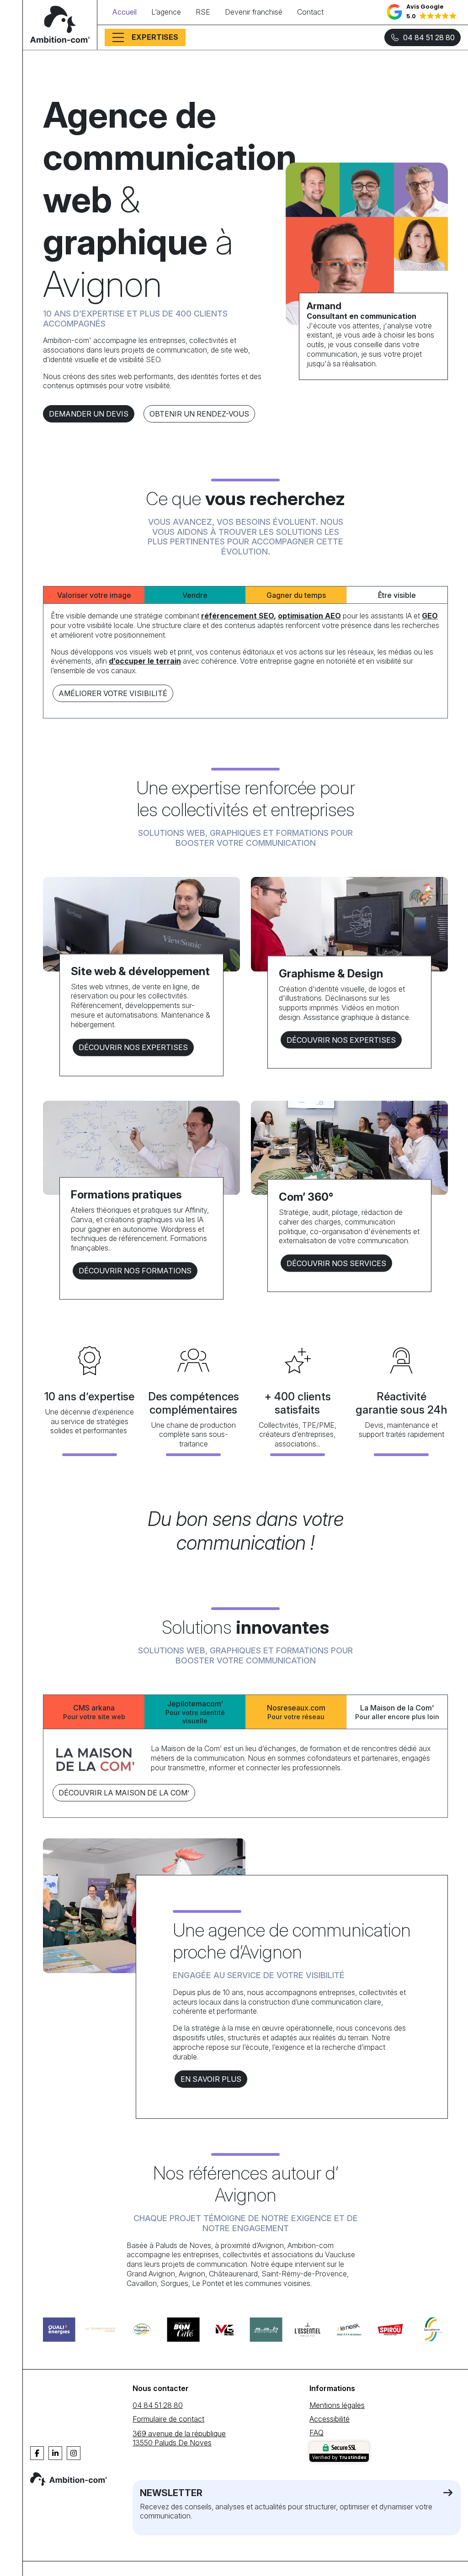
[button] (422, 12)
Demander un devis (89, 414)
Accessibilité (330, 2419)
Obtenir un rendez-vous (199, 414)
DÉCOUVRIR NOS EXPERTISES (133, 1047)
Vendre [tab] (195, 595)
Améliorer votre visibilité (113, 693)
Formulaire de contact (168, 2419)
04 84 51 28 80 (429, 37)
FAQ (316, 2433)
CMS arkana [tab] (94, 1712)
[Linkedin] (55, 2453)
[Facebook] (37, 2453)
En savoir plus (211, 2079)
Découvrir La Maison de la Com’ (124, 1793)
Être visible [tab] (397, 595)
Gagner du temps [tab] (296, 595)
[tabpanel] (245, 657)
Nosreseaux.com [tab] (296, 1712)
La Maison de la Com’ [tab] (397, 1712)
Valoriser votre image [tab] (94, 595)
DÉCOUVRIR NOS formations (135, 1271)
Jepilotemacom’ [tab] (195, 1712)
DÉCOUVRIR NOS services (336, 1263)
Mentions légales (337, 2405)
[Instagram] (74, 2453)
